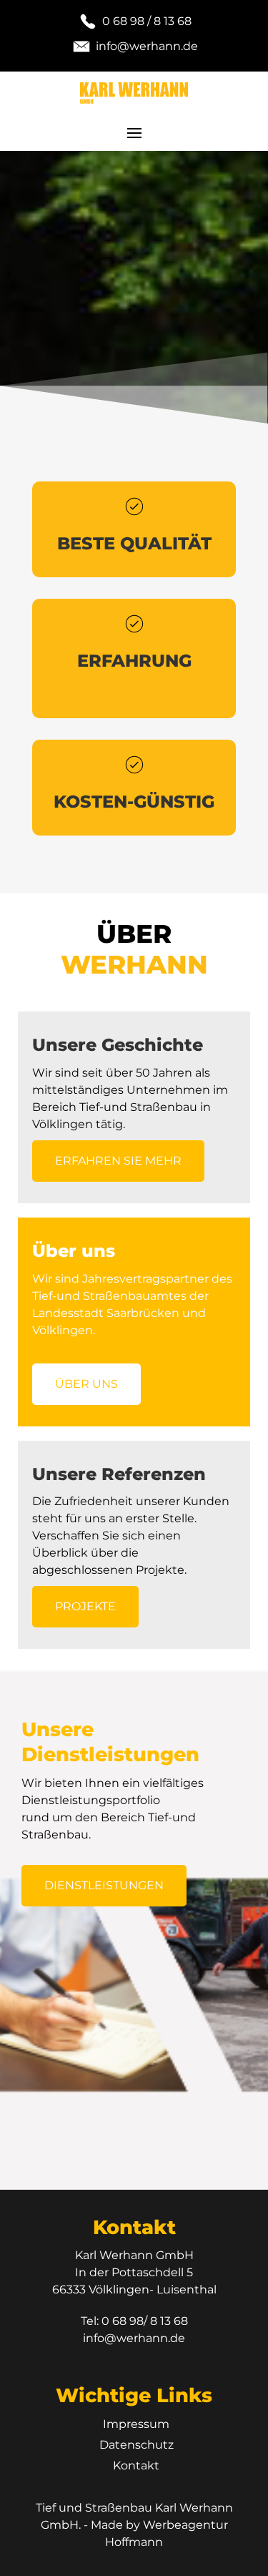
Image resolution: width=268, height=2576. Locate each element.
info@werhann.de (134, 2338)
